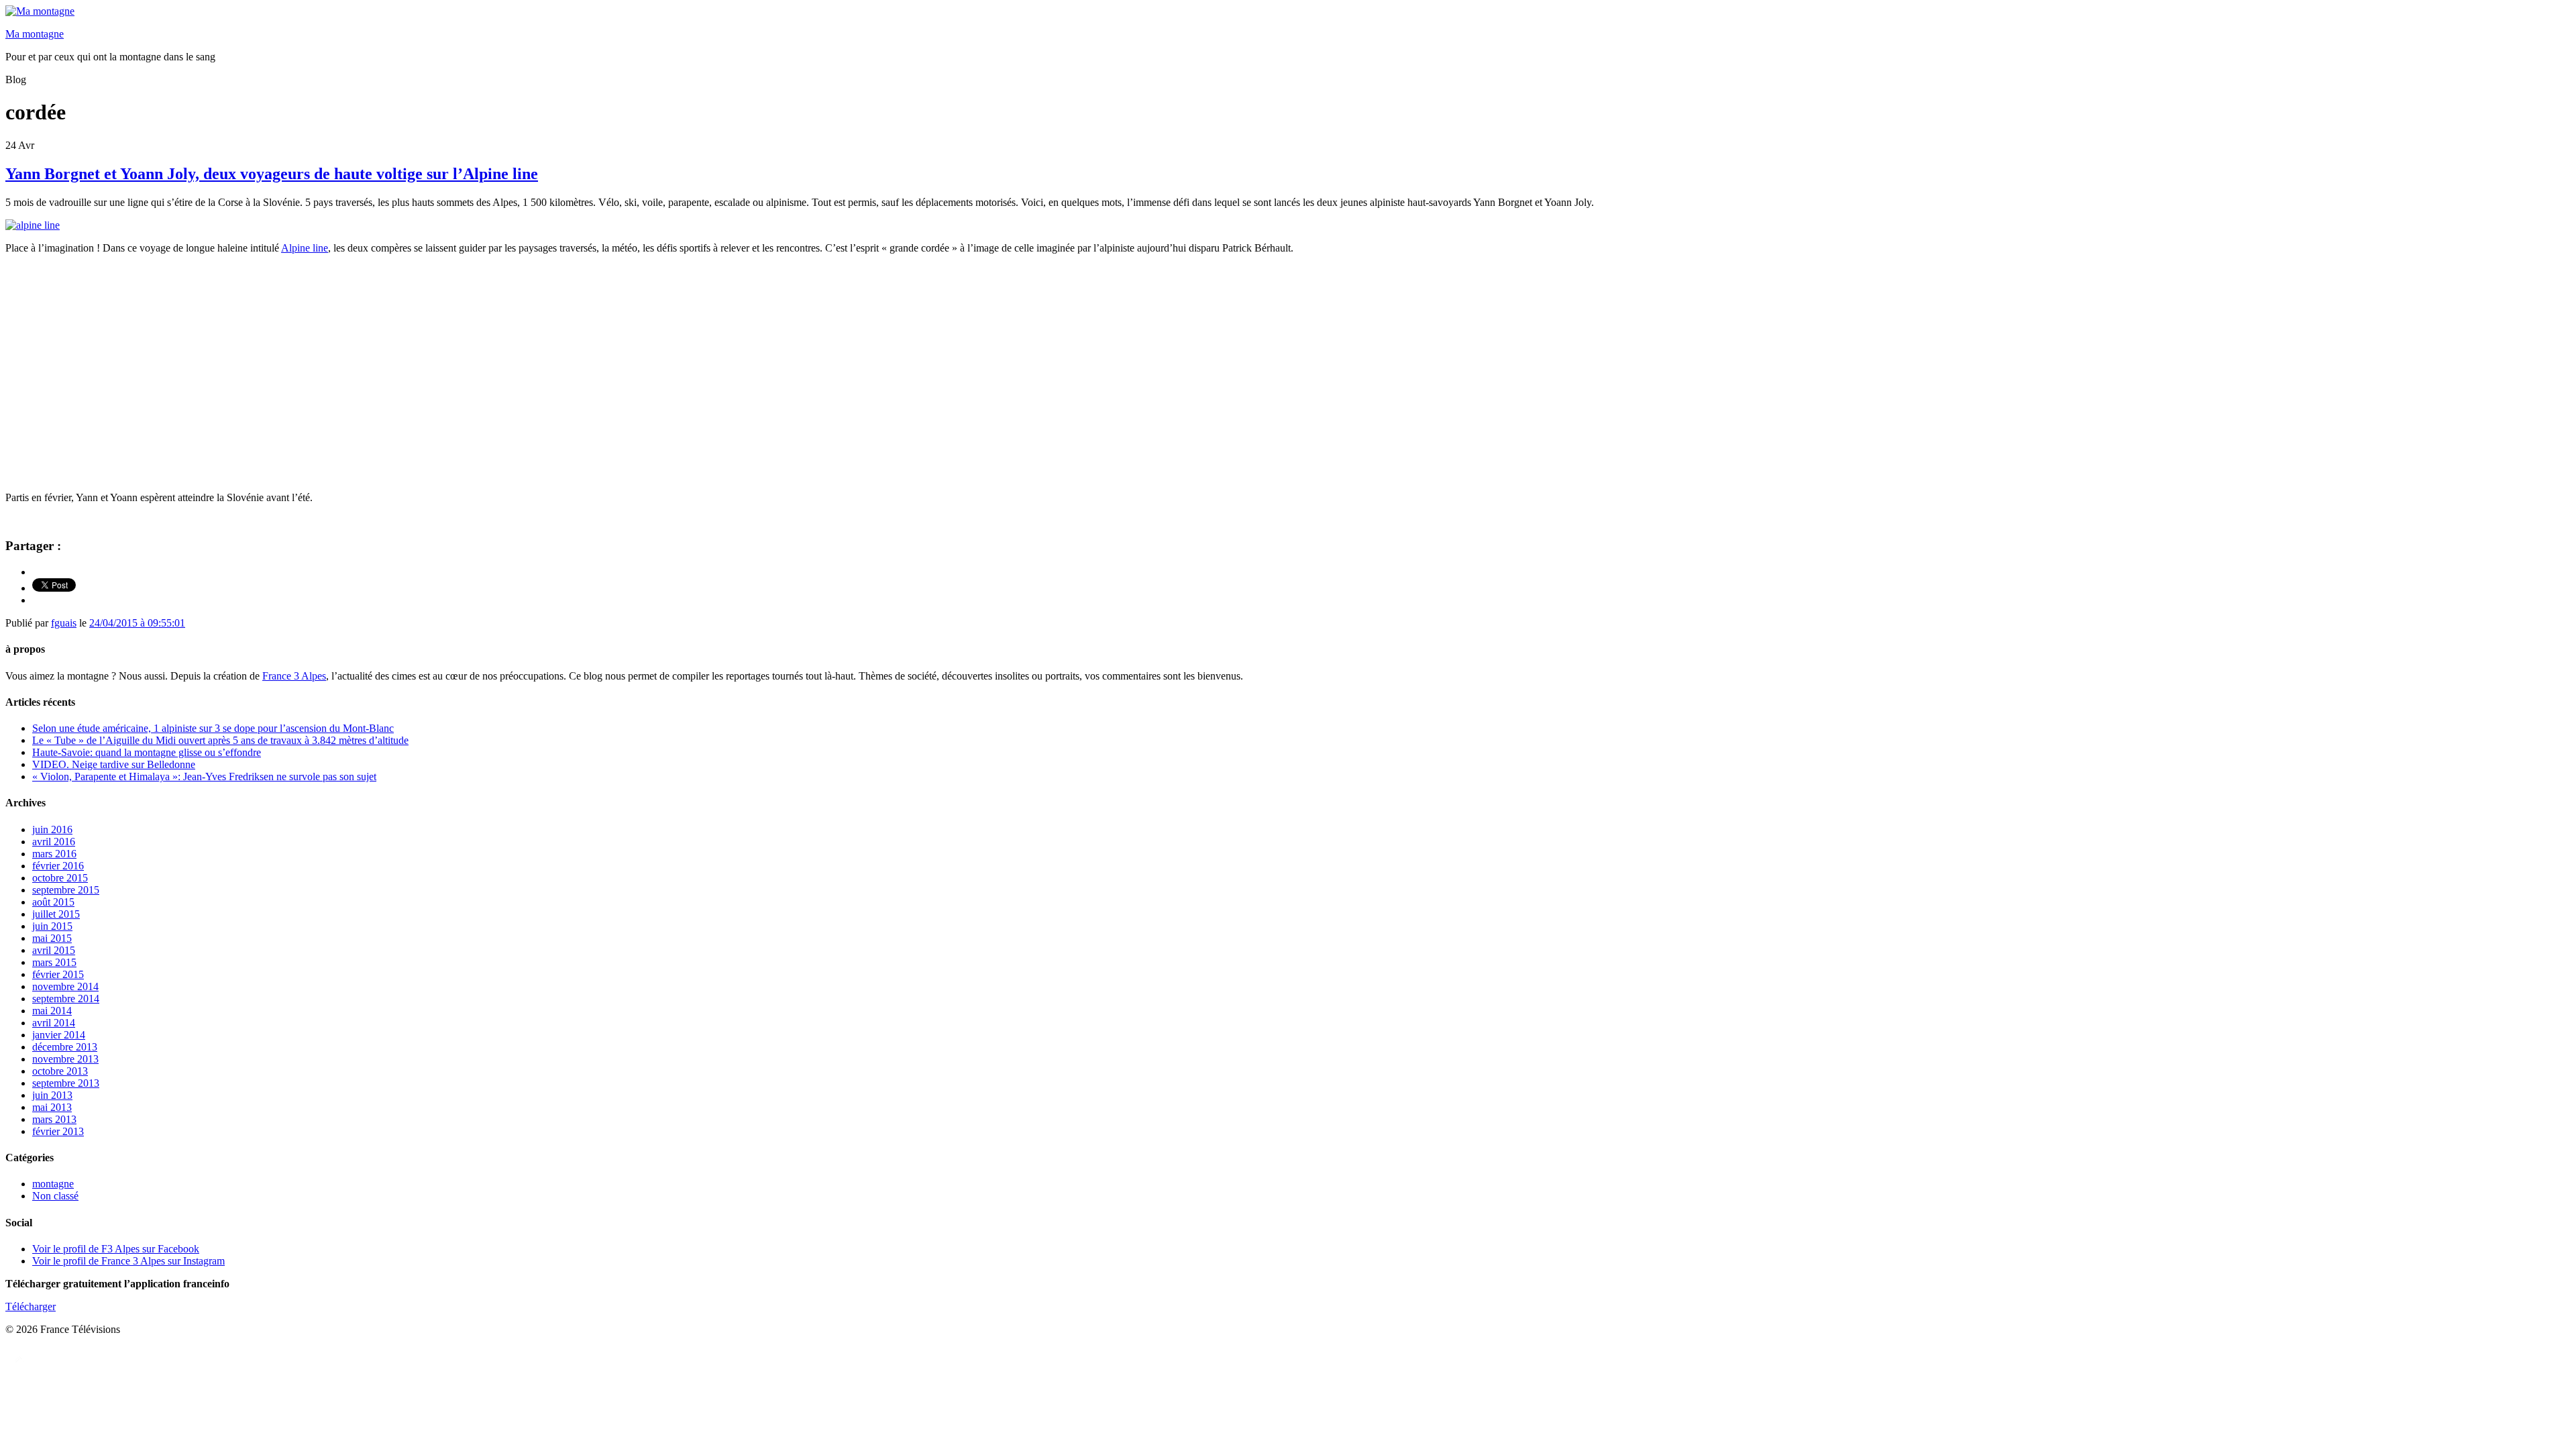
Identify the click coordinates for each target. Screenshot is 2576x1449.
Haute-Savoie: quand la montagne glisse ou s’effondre (147, 752)
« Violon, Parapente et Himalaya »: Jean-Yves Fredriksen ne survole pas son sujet (204, 776)
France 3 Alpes (294, 676)
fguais (64, 623)
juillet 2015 (56, 914)
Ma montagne (35, 34)
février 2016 (58, 866)
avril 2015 (54, 950)
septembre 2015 (66, 890)
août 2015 (53, 902)
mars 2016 (54, 854)
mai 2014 (52, 1011)
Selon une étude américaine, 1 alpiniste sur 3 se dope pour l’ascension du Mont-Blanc (213, 728)
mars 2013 (54, 1119)
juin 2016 (52, 829)
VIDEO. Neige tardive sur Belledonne (114, 764)
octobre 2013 (60, 1071)
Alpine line (305, 248)
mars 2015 (54, 962)
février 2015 (58, 974)
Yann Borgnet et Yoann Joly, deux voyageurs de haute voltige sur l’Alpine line (272, 174)
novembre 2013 (65, 1059)
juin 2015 (52, 926)
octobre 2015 (60, 878)
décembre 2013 (65, 1047)
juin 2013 (52, 1095)
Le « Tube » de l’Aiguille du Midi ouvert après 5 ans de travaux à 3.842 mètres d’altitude (220, 740)
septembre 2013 (66, 1083)
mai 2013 (52, 1107)
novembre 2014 (65, 986)
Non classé (55, 1196)
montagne (53, 1184)
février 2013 (58, 1131)
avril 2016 (54, 842)
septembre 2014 (66, 999)
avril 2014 (54, 1023)
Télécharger (31, 1306)
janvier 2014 (59, 1035)
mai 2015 (52, 938)
